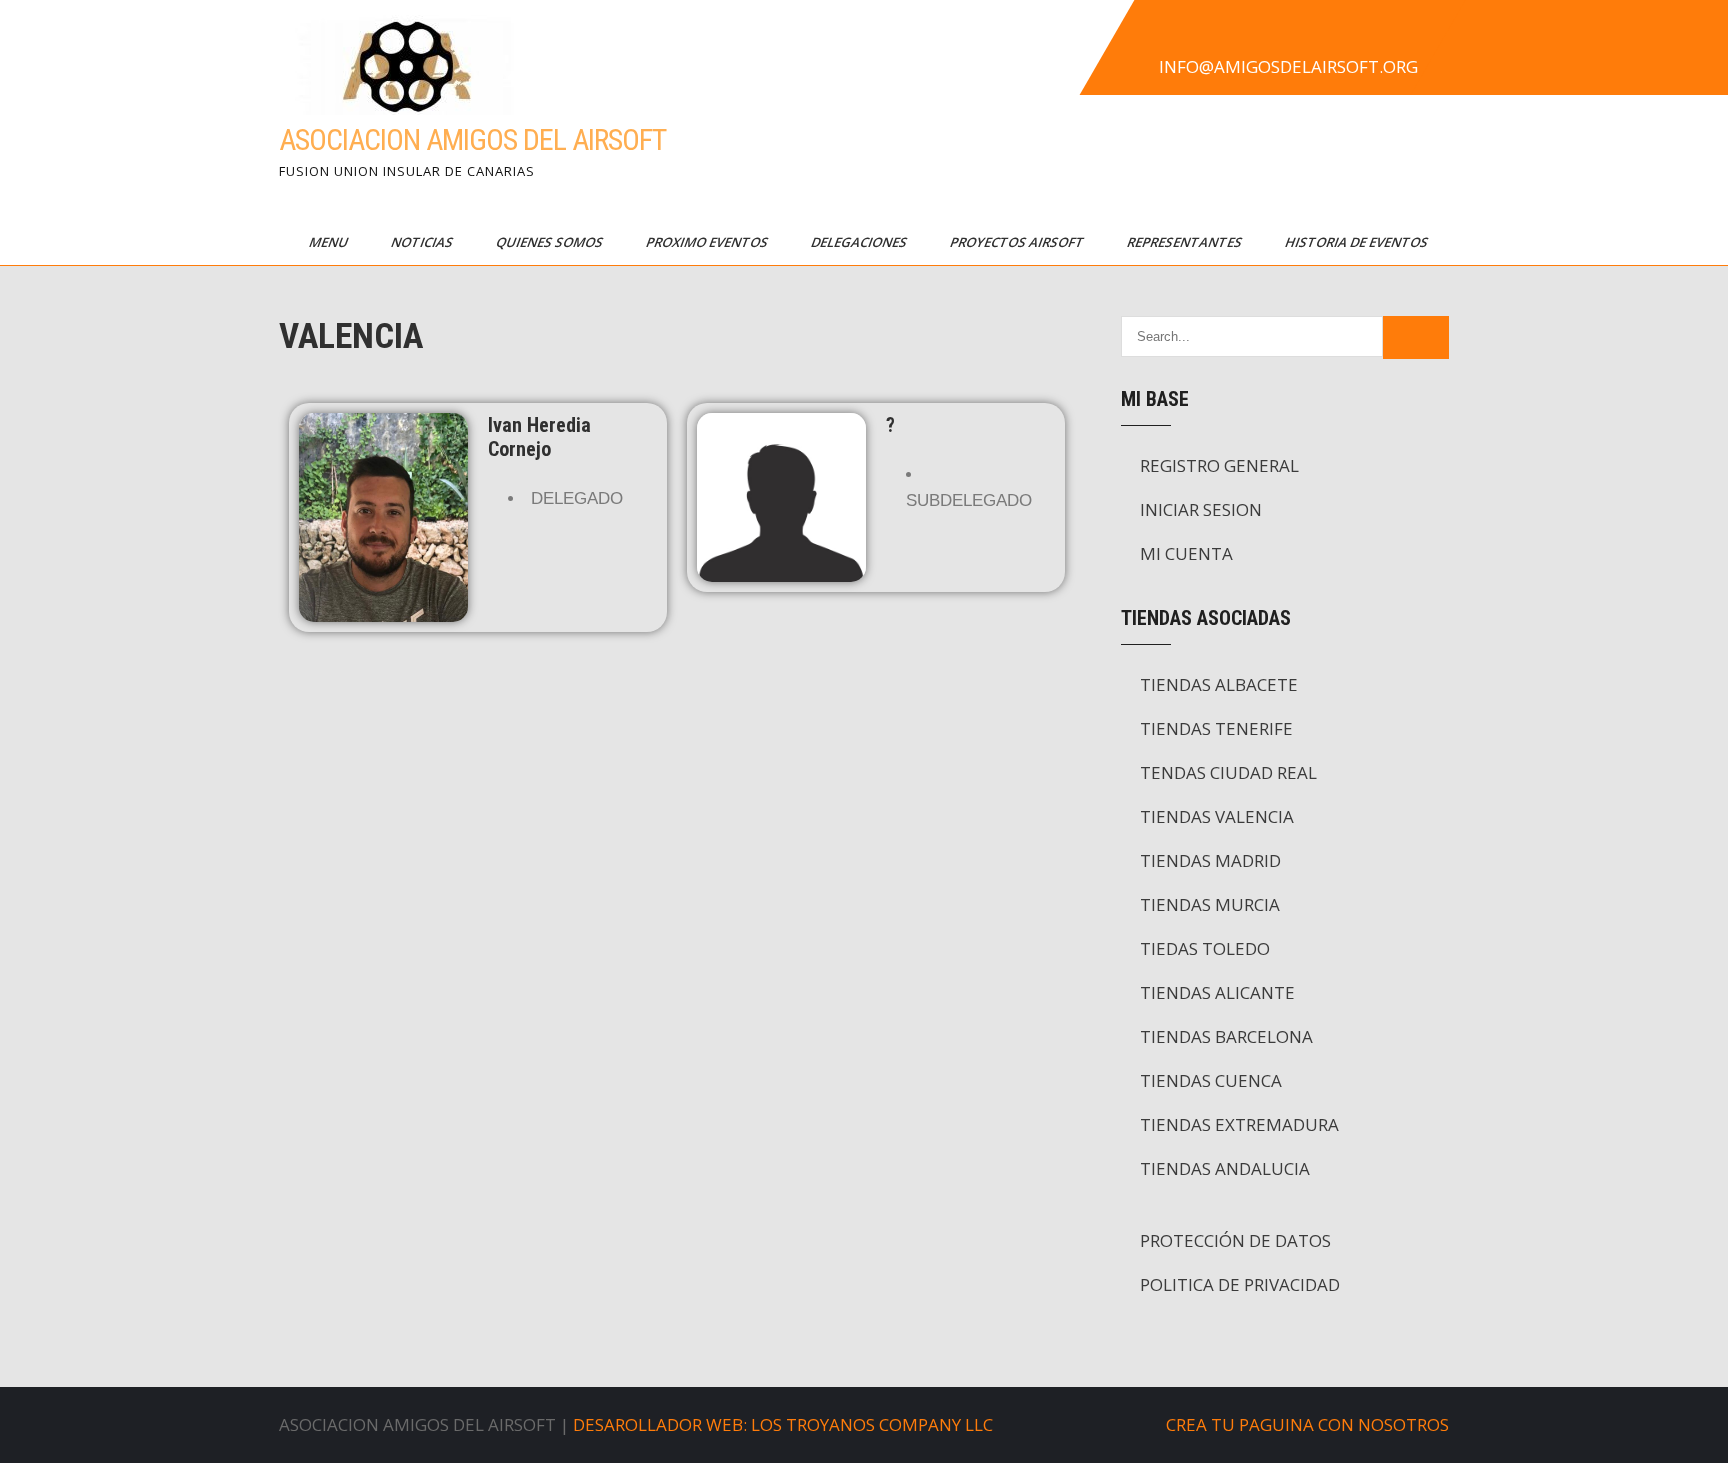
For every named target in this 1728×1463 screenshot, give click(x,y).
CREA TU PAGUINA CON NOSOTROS (1307, 1424)
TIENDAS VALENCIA (1217, 816)
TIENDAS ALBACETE (1219, 684)
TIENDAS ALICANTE (1217, 992)
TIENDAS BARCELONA (1226, 1036)
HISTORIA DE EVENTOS (1358, 242)
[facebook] (1155, 34)
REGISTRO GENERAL (1219, 465)
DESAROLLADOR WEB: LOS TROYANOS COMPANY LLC (783, 1424)
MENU (330, 242)
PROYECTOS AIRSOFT (1018, 242)
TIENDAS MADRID (1210, 860)
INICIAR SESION (1201, 509)
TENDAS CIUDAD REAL (1228, 772)
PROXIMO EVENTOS (708, 242)
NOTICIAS (423, 242)
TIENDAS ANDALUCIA (1225, 1168)
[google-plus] (1243, 34)
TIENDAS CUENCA (1211, 1080)
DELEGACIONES (860, 242)
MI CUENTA (1186, 553)
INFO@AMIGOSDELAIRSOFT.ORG (1288, 66)
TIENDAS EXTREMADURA (1239, 1124)
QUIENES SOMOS (551, 242)
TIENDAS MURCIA (1210, 904)
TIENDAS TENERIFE (1216, 728)
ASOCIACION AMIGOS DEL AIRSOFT (472, 139)
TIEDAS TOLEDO (1205, 948)
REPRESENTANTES (1186, 242)
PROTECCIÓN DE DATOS (1235, 1240)
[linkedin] (1287, 34)
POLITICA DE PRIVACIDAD (1240, 1284)
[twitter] (1199, 34)
